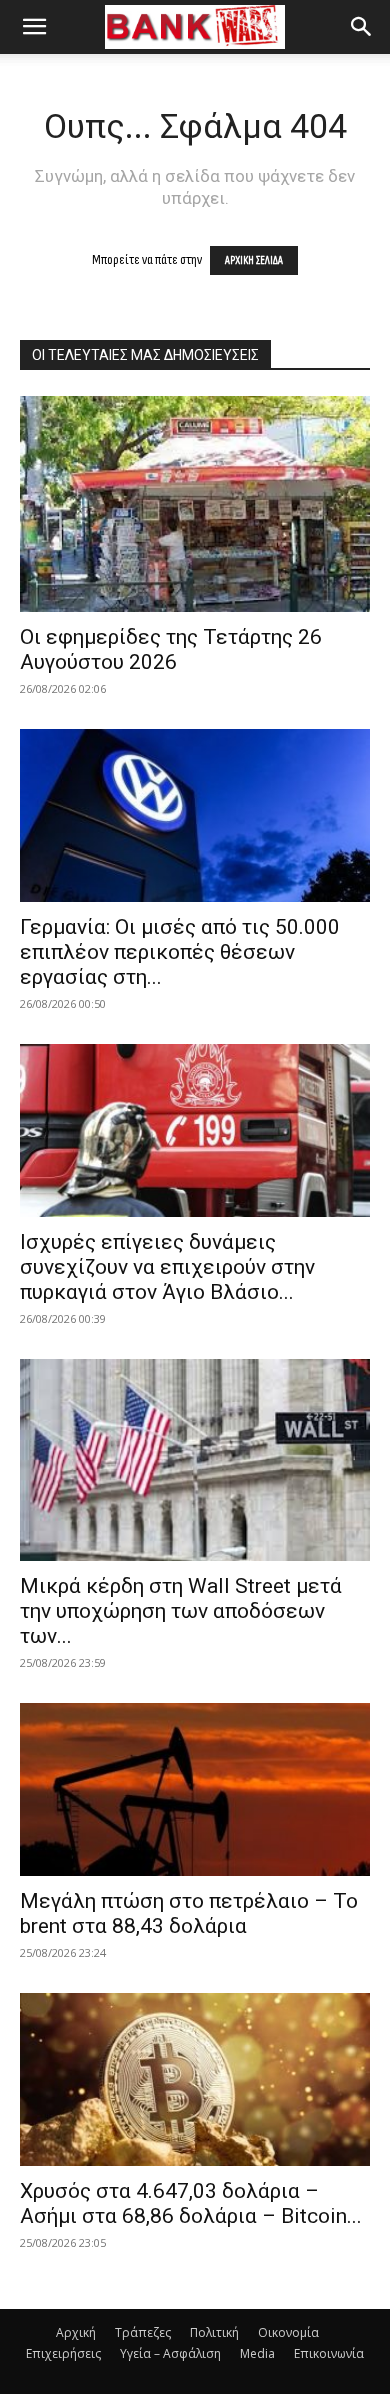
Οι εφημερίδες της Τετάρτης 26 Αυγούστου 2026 (171, 649)
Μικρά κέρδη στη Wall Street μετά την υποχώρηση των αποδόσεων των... (181, 1611)
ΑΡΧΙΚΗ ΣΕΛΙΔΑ (254, 260)
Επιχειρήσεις (63, 2353)
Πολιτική (214, 2332)
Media (257, 2353)
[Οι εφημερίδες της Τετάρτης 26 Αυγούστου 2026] (195, 504)
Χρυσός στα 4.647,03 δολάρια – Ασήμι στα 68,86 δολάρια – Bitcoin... (191, 2203)
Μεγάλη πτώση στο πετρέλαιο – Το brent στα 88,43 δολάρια (189, 1913)
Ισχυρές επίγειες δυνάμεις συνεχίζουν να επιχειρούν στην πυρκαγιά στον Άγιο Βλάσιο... (167, 1267)
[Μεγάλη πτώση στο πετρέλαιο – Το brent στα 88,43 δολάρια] (195, 1789)
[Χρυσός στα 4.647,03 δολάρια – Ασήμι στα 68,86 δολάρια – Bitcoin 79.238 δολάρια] (195, 2079)
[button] (34, 27)
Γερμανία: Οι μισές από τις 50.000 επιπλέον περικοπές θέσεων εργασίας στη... (180, 952)
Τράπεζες (143, 2332)
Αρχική (76, 2332)
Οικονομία (288, 2332)
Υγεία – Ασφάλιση (170, 2353)
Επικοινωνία (329, 2353)
